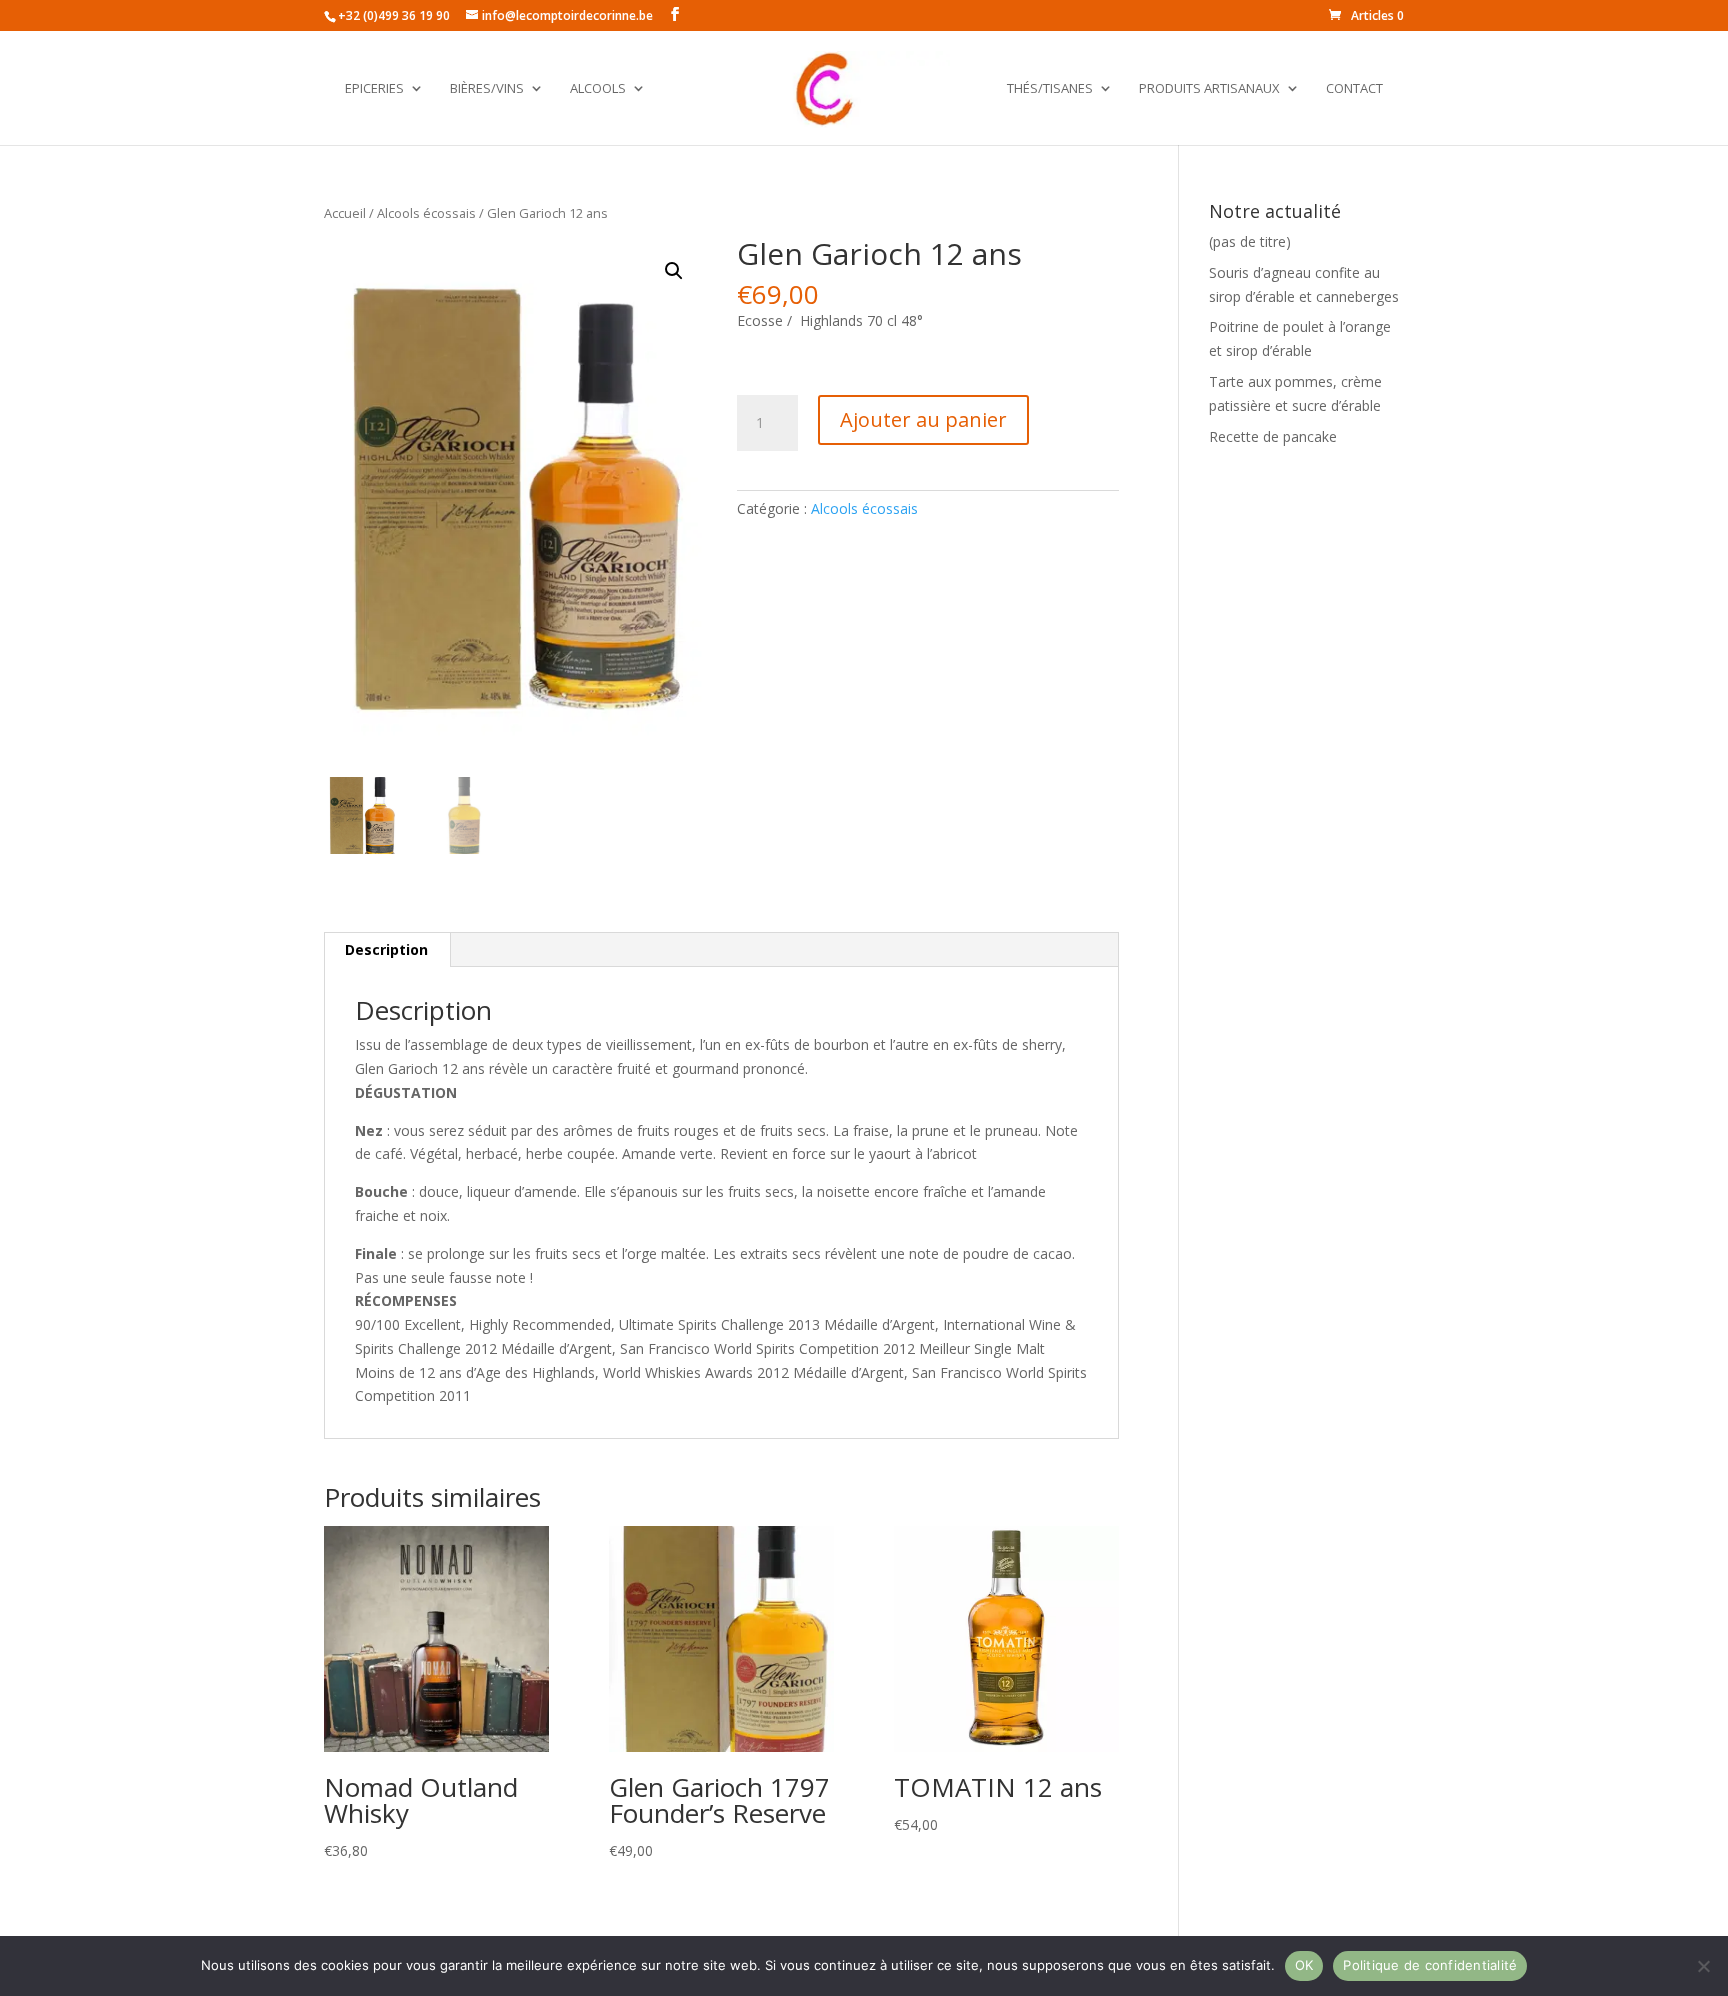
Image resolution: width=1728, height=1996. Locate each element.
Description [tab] (386, 949)
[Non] (1703, 1966)
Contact (1354, 89)
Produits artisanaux (1209, 89)
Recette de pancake (1273, 436)
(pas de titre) (1250, 241)
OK (1304, 1965)
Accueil (345, 213)
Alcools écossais (426, 213)
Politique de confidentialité (1430, 1965)
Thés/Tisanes (1050, 89)
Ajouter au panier (923, 419)
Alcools (598, 89)
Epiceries (374, 89)
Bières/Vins (487, 89)
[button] (674, 271)
